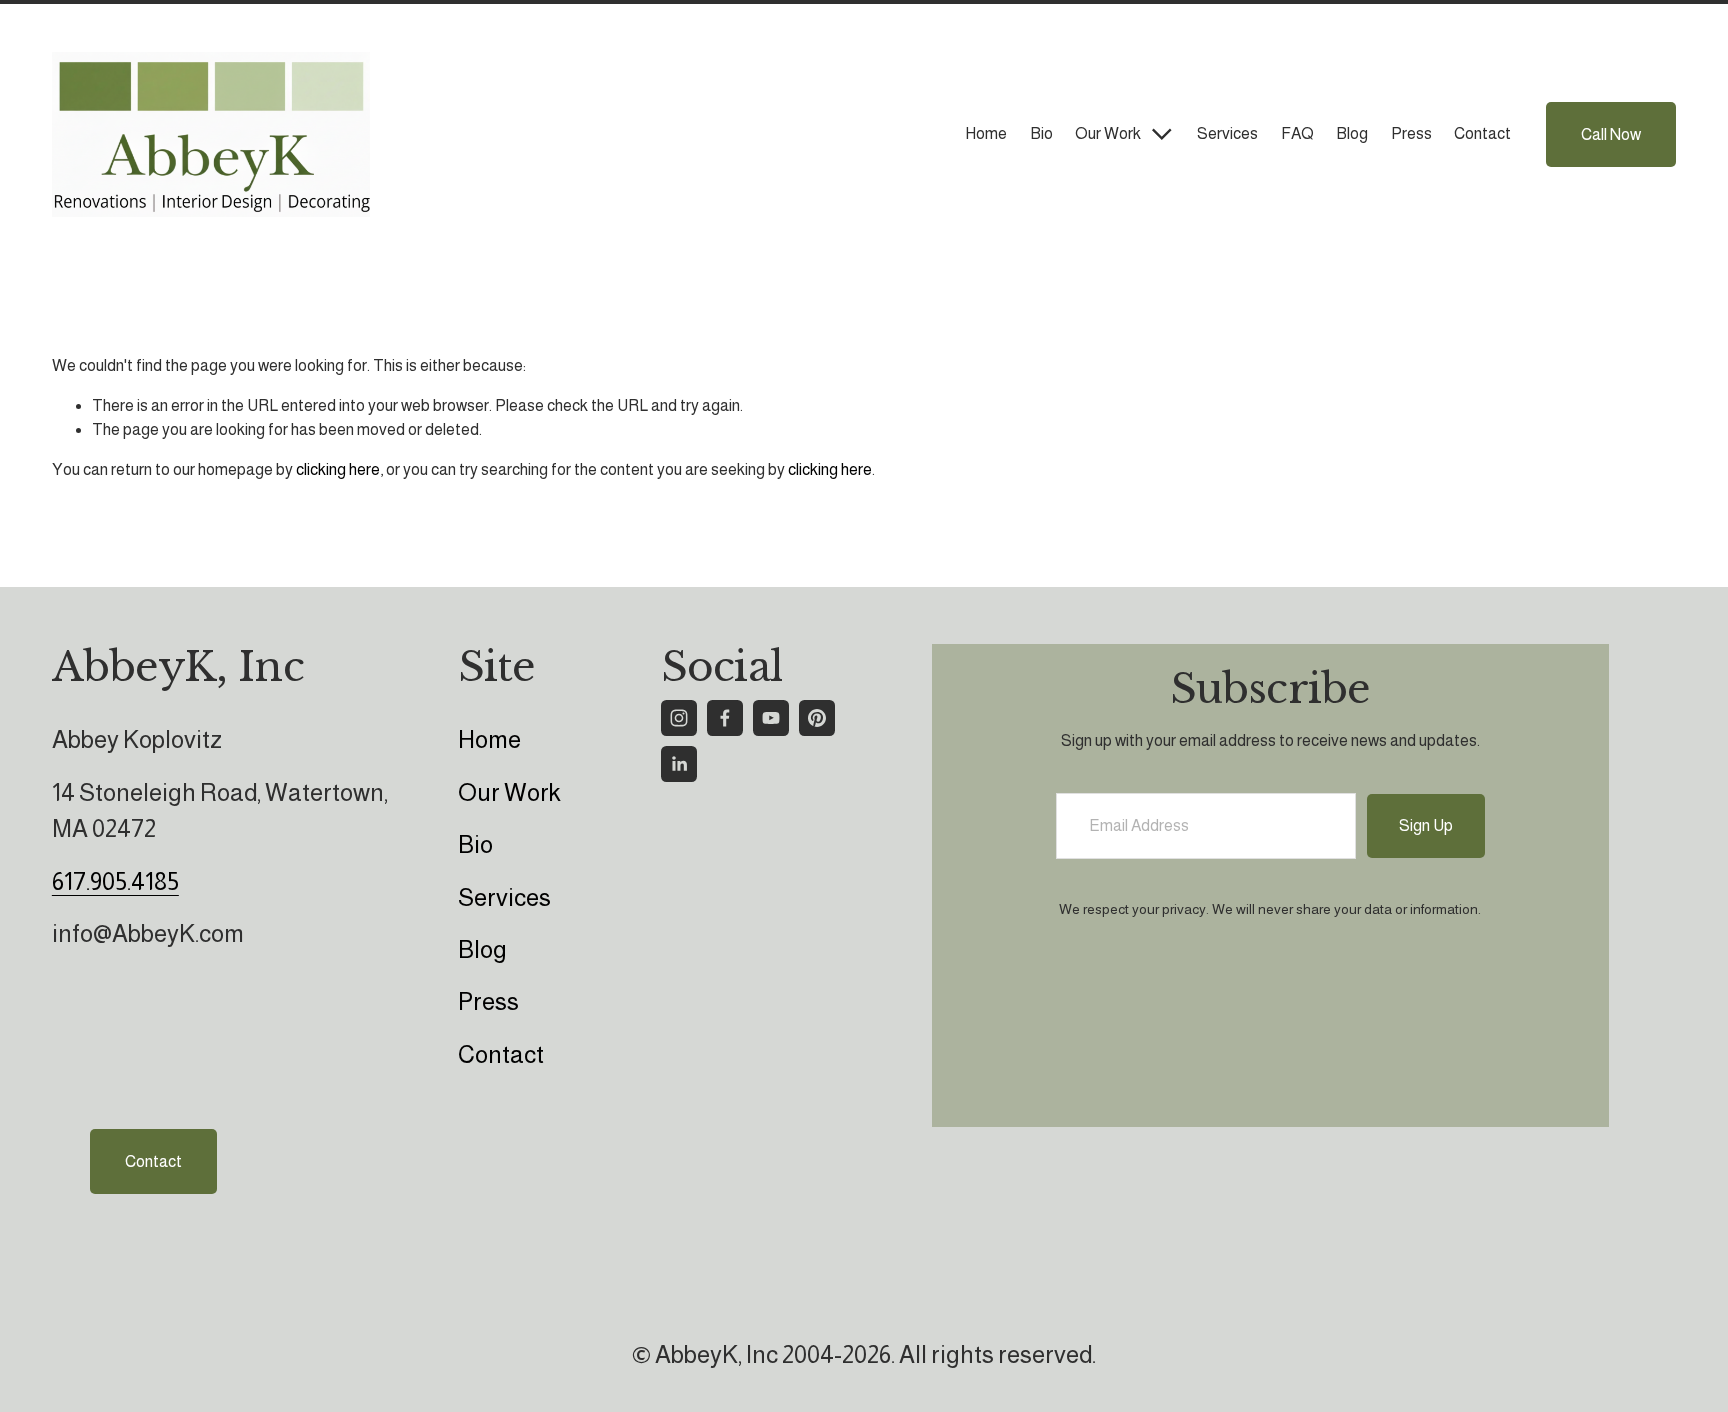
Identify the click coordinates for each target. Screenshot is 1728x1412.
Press (1411, 133)
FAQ (1297, 133)
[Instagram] (679, 718)
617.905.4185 (115, 881)
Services (1227, 133)
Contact (1482, 133)
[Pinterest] (817, 718)
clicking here (338, 469)
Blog (1352, 133)
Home (986, 133)
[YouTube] (771, 718)
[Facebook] (725, 718)
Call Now (1611, 134)
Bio (1041, 133)
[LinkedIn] (679, 764)
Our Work (509, 792)
